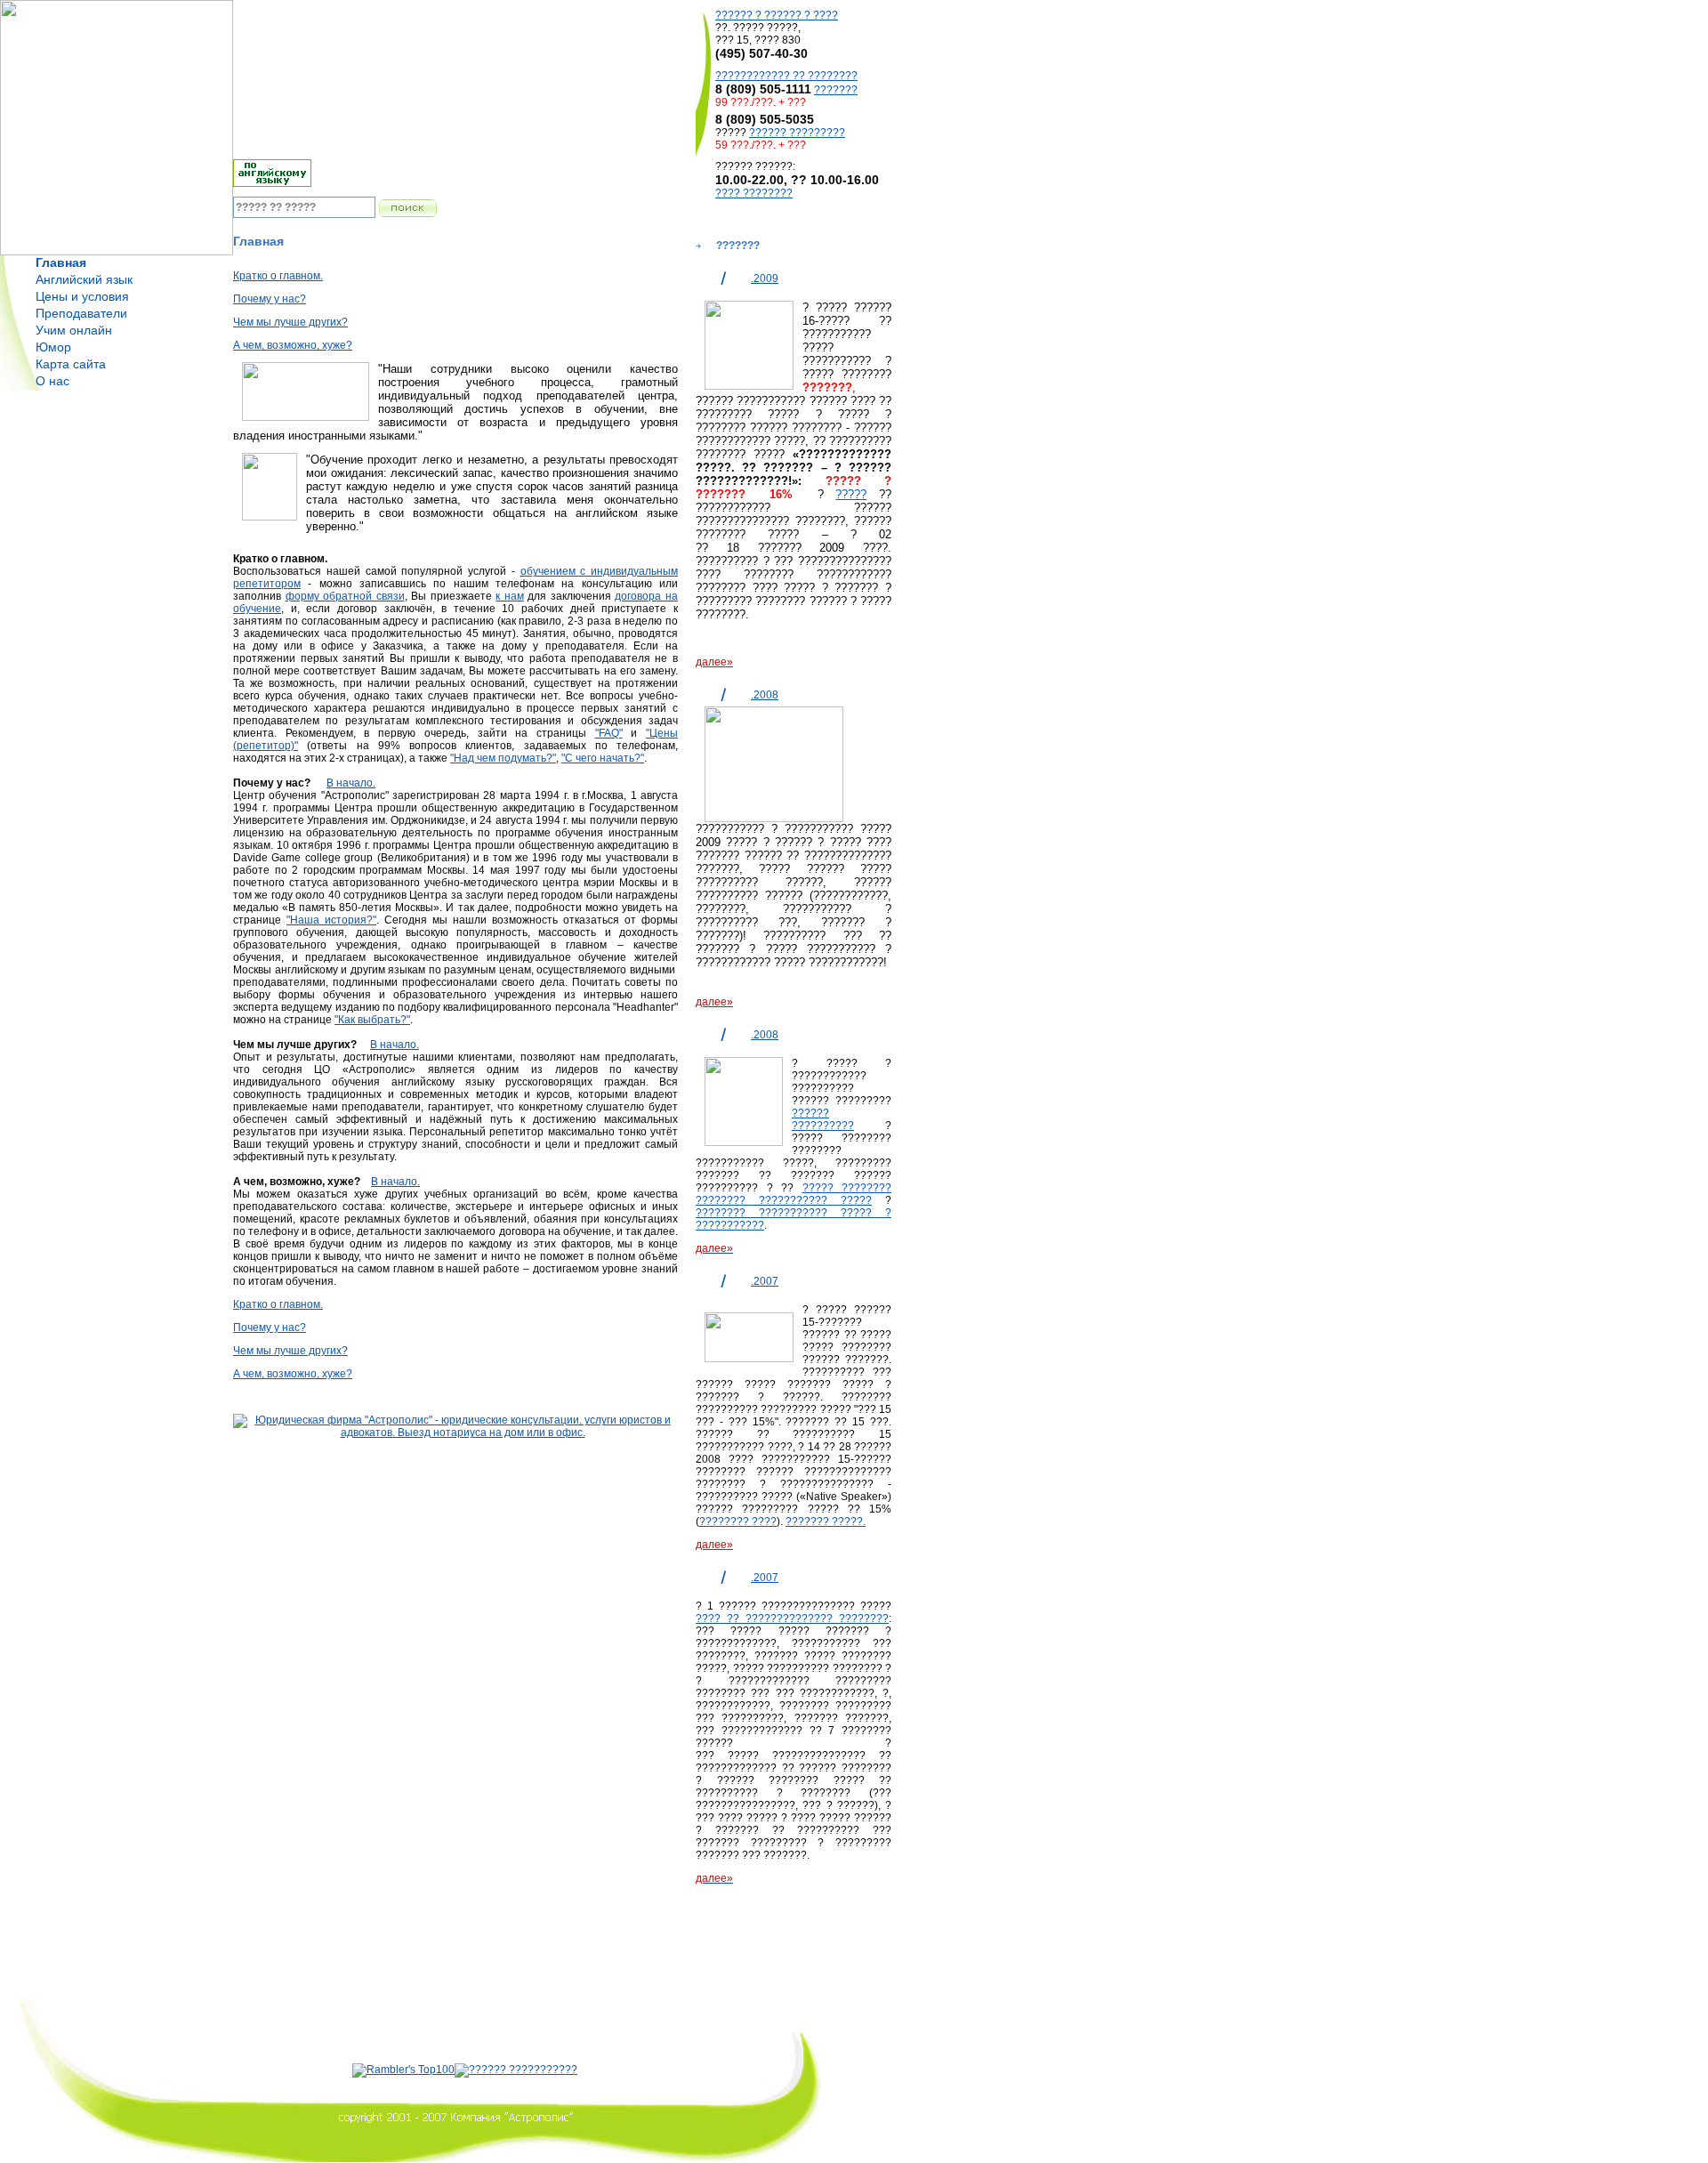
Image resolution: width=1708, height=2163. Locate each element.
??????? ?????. (826, 1521)
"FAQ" (609, 733)
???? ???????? (754, 193)
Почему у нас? (270, 299)
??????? (836, 90)
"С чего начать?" (603, 758)
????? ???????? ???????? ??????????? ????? (794, 1194)
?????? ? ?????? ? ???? (777, 15)
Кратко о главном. (278, 276)
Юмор (53, 347)
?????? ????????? (797, 133)
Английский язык (84, 279)
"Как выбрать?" (372, 1020)
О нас (52, 381)
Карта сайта (71, 364)
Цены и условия (82, 296)
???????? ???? (738, 1521)
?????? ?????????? (823, 1119)
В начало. (351, 783)
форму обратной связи (345, 596)
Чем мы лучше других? (290, 322)
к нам (510, 596)
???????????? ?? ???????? (786, 76)
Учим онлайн (74, 330)
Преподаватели (81, 313)
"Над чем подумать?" (503, 758)
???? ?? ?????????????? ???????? (792, 1618)
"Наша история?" (331, 920)
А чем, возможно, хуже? (293, 345)
